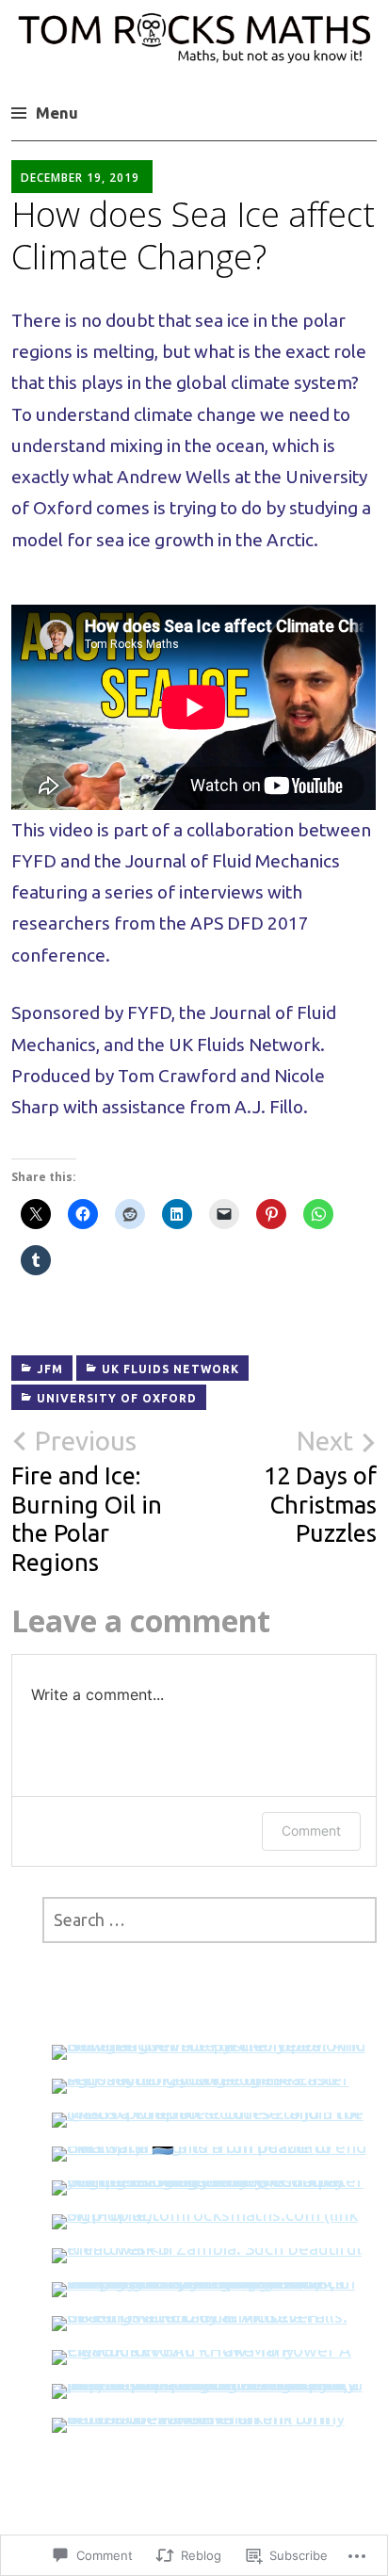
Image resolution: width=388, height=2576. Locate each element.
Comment (311, 1831)
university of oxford (117, 1398)
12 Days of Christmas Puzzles (320, 1487)
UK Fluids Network (170, 1369)
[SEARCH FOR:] (210, 1920)
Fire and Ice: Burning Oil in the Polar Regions (87, 1501)
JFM (50, 1369)
